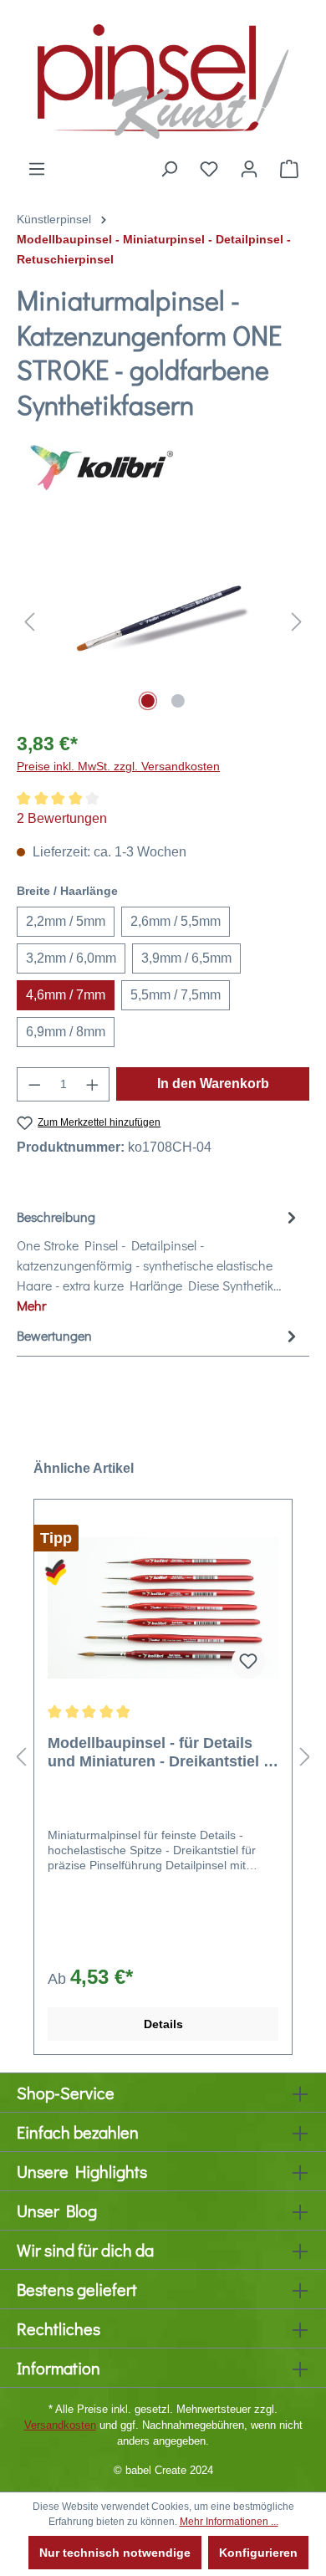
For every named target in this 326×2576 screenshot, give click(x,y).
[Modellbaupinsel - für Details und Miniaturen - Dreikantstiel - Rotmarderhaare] (163, 1608)
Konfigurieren (258, 2553)
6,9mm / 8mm (66, 1032)
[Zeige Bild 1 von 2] (148, 701)
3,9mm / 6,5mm (186, 958)
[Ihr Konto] (249, 169)
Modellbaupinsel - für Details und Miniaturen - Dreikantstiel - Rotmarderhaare (158, 1753)
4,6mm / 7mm (66, 995)
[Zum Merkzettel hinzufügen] (248, 1662)
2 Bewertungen (62, 818)
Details (163, 2024)
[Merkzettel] (209, 169)
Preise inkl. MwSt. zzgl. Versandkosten (118, 766)
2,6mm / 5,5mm (176, 921)
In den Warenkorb (213, 1084)
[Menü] (37, 169)
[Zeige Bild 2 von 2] (178, 701)
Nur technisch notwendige (115, 2553)
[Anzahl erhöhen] (93, 1084)
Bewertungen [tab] (54, 1335)
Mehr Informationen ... (229, 2522)
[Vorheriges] (29, 622)
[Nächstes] (297, 622)
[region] (163, 622)
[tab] (159, 1260)
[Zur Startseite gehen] (163, 79)
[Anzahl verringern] (34, 1084)
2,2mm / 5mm (66, 921)
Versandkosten (60, 2425)
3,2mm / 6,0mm (71, 958)
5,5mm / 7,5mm (176, 995)
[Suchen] (169, 169)
